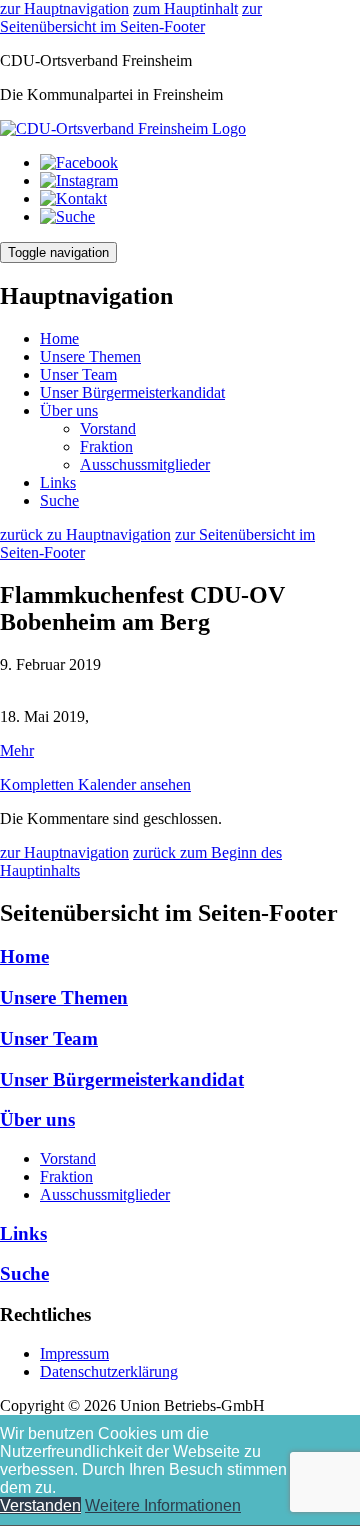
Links (58, 482)
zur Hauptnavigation (64, 8)
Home (59, 338)
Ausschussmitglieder (145, 464)
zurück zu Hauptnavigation (85, 534)
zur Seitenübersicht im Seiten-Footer (131, 17)
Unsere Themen (90, 356)
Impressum (74, 1353)
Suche (59, 500)
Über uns (69, 410)
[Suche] (67, 216)
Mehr (17, 750)
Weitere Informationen (163, 1505)
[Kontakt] (73, 198)
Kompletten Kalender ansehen (95, 784)
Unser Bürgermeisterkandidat (132, 392)
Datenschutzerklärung (109, 1371)
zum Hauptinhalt (185, 8)
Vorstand (108, 428)
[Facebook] (79, 162)
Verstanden (40, 1505)
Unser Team (78, 374)
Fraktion (106, 446)
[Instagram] (79, 180)
